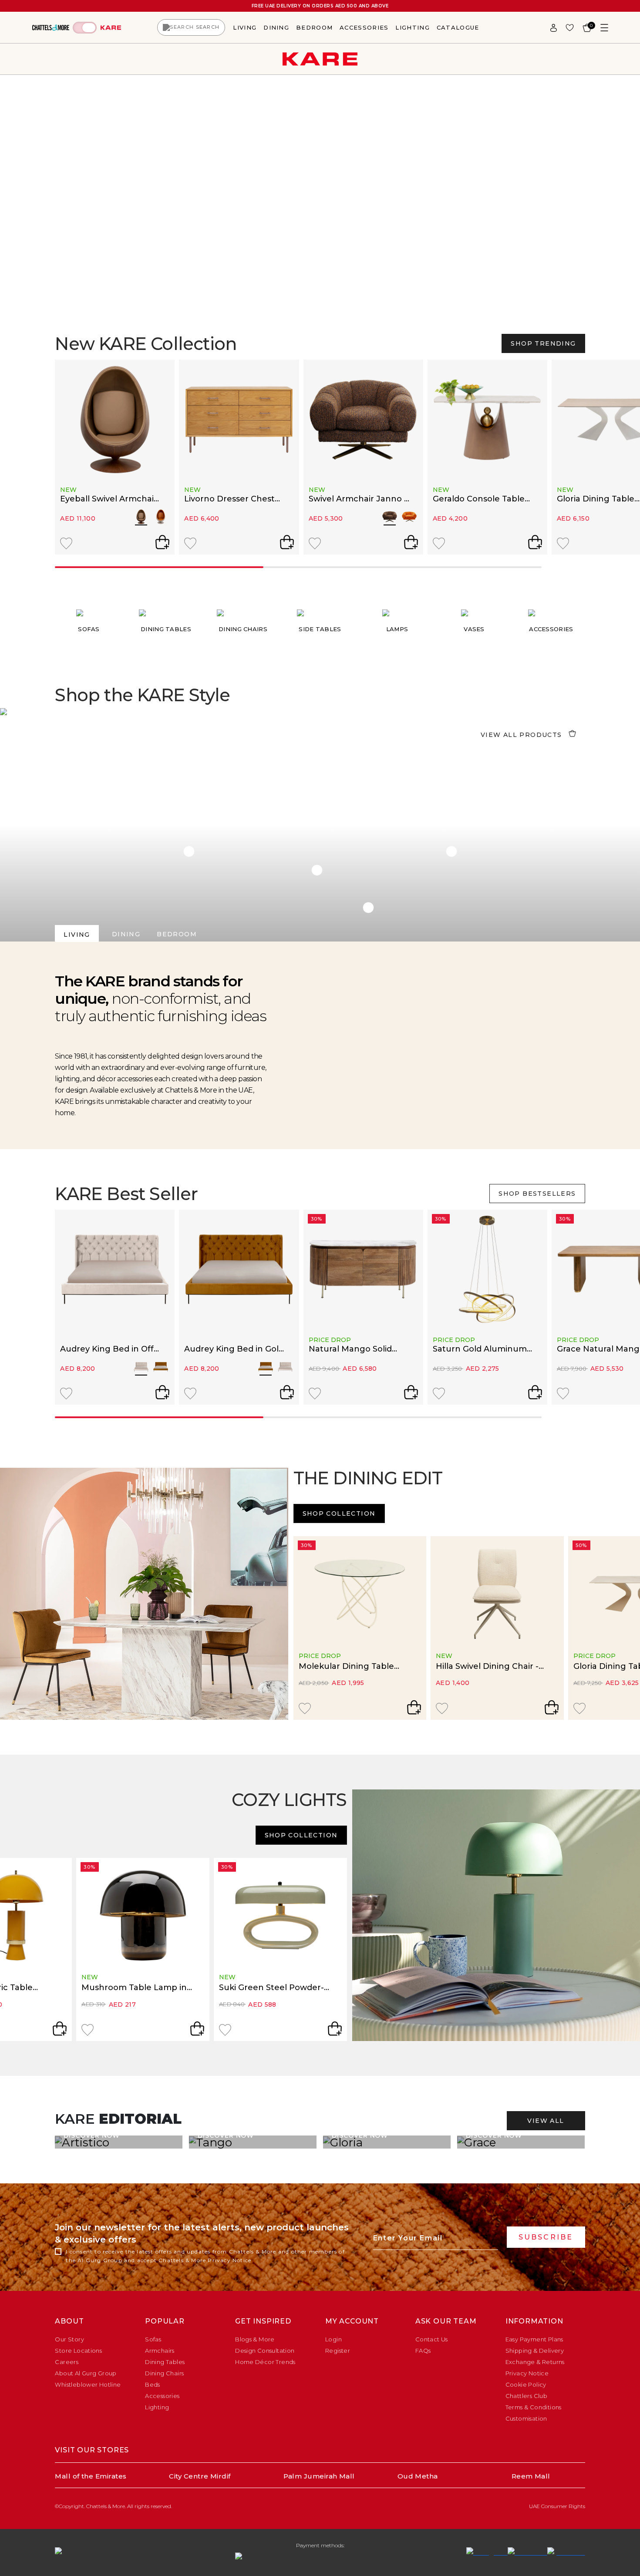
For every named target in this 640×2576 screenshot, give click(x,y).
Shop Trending (543, 343)
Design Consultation (265, 2351)
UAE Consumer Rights (557, 2506)
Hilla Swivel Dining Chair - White (487, 1667)
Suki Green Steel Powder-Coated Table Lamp (271, 1988)
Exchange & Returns (535, 2362)
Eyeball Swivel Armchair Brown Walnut (109, 499)
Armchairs (160, 2351)
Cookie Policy (526, 2384)
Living (245, 27)
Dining (276, 27)
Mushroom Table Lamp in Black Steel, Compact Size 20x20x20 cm (134, 1988)
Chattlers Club (526, 2396)
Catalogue (458, 27)
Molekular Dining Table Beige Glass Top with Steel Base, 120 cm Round (353, 1667)
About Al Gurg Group (86, 2373)
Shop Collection (339, 1513)
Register (338, 2351)
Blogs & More (255, 2339)
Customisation (526, 2418)
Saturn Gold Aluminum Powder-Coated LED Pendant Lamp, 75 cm (480, 1349)
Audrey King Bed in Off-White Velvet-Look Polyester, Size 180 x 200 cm (109, 1349)
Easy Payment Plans (534, 2339)
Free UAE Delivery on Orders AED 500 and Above (320, 6)
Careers (67, 2362)
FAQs (423, 2351)
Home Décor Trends (265, 2362)
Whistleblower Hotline (88, 2384)
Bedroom (314, 27)
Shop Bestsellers (537, 1194)
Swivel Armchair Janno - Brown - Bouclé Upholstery (358, 499)
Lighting (412, 27)
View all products (521, 735)
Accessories (364, 27)
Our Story (69, 2339)
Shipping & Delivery (535, 2351)
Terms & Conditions (534, 2407)
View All (546, 2121)
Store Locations (78, 2351)
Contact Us (432, 2339)
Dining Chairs (164, 2373)
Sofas (153, 2339)
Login (333, 2339)
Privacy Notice (229, 2260)
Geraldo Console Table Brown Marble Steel (479, 499)
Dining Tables (165, 2362)
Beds (153, 2384)
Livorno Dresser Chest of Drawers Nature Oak (231, 499)
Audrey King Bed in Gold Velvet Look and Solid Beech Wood (234, 1349)
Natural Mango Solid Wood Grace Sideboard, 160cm (356, 1349)
